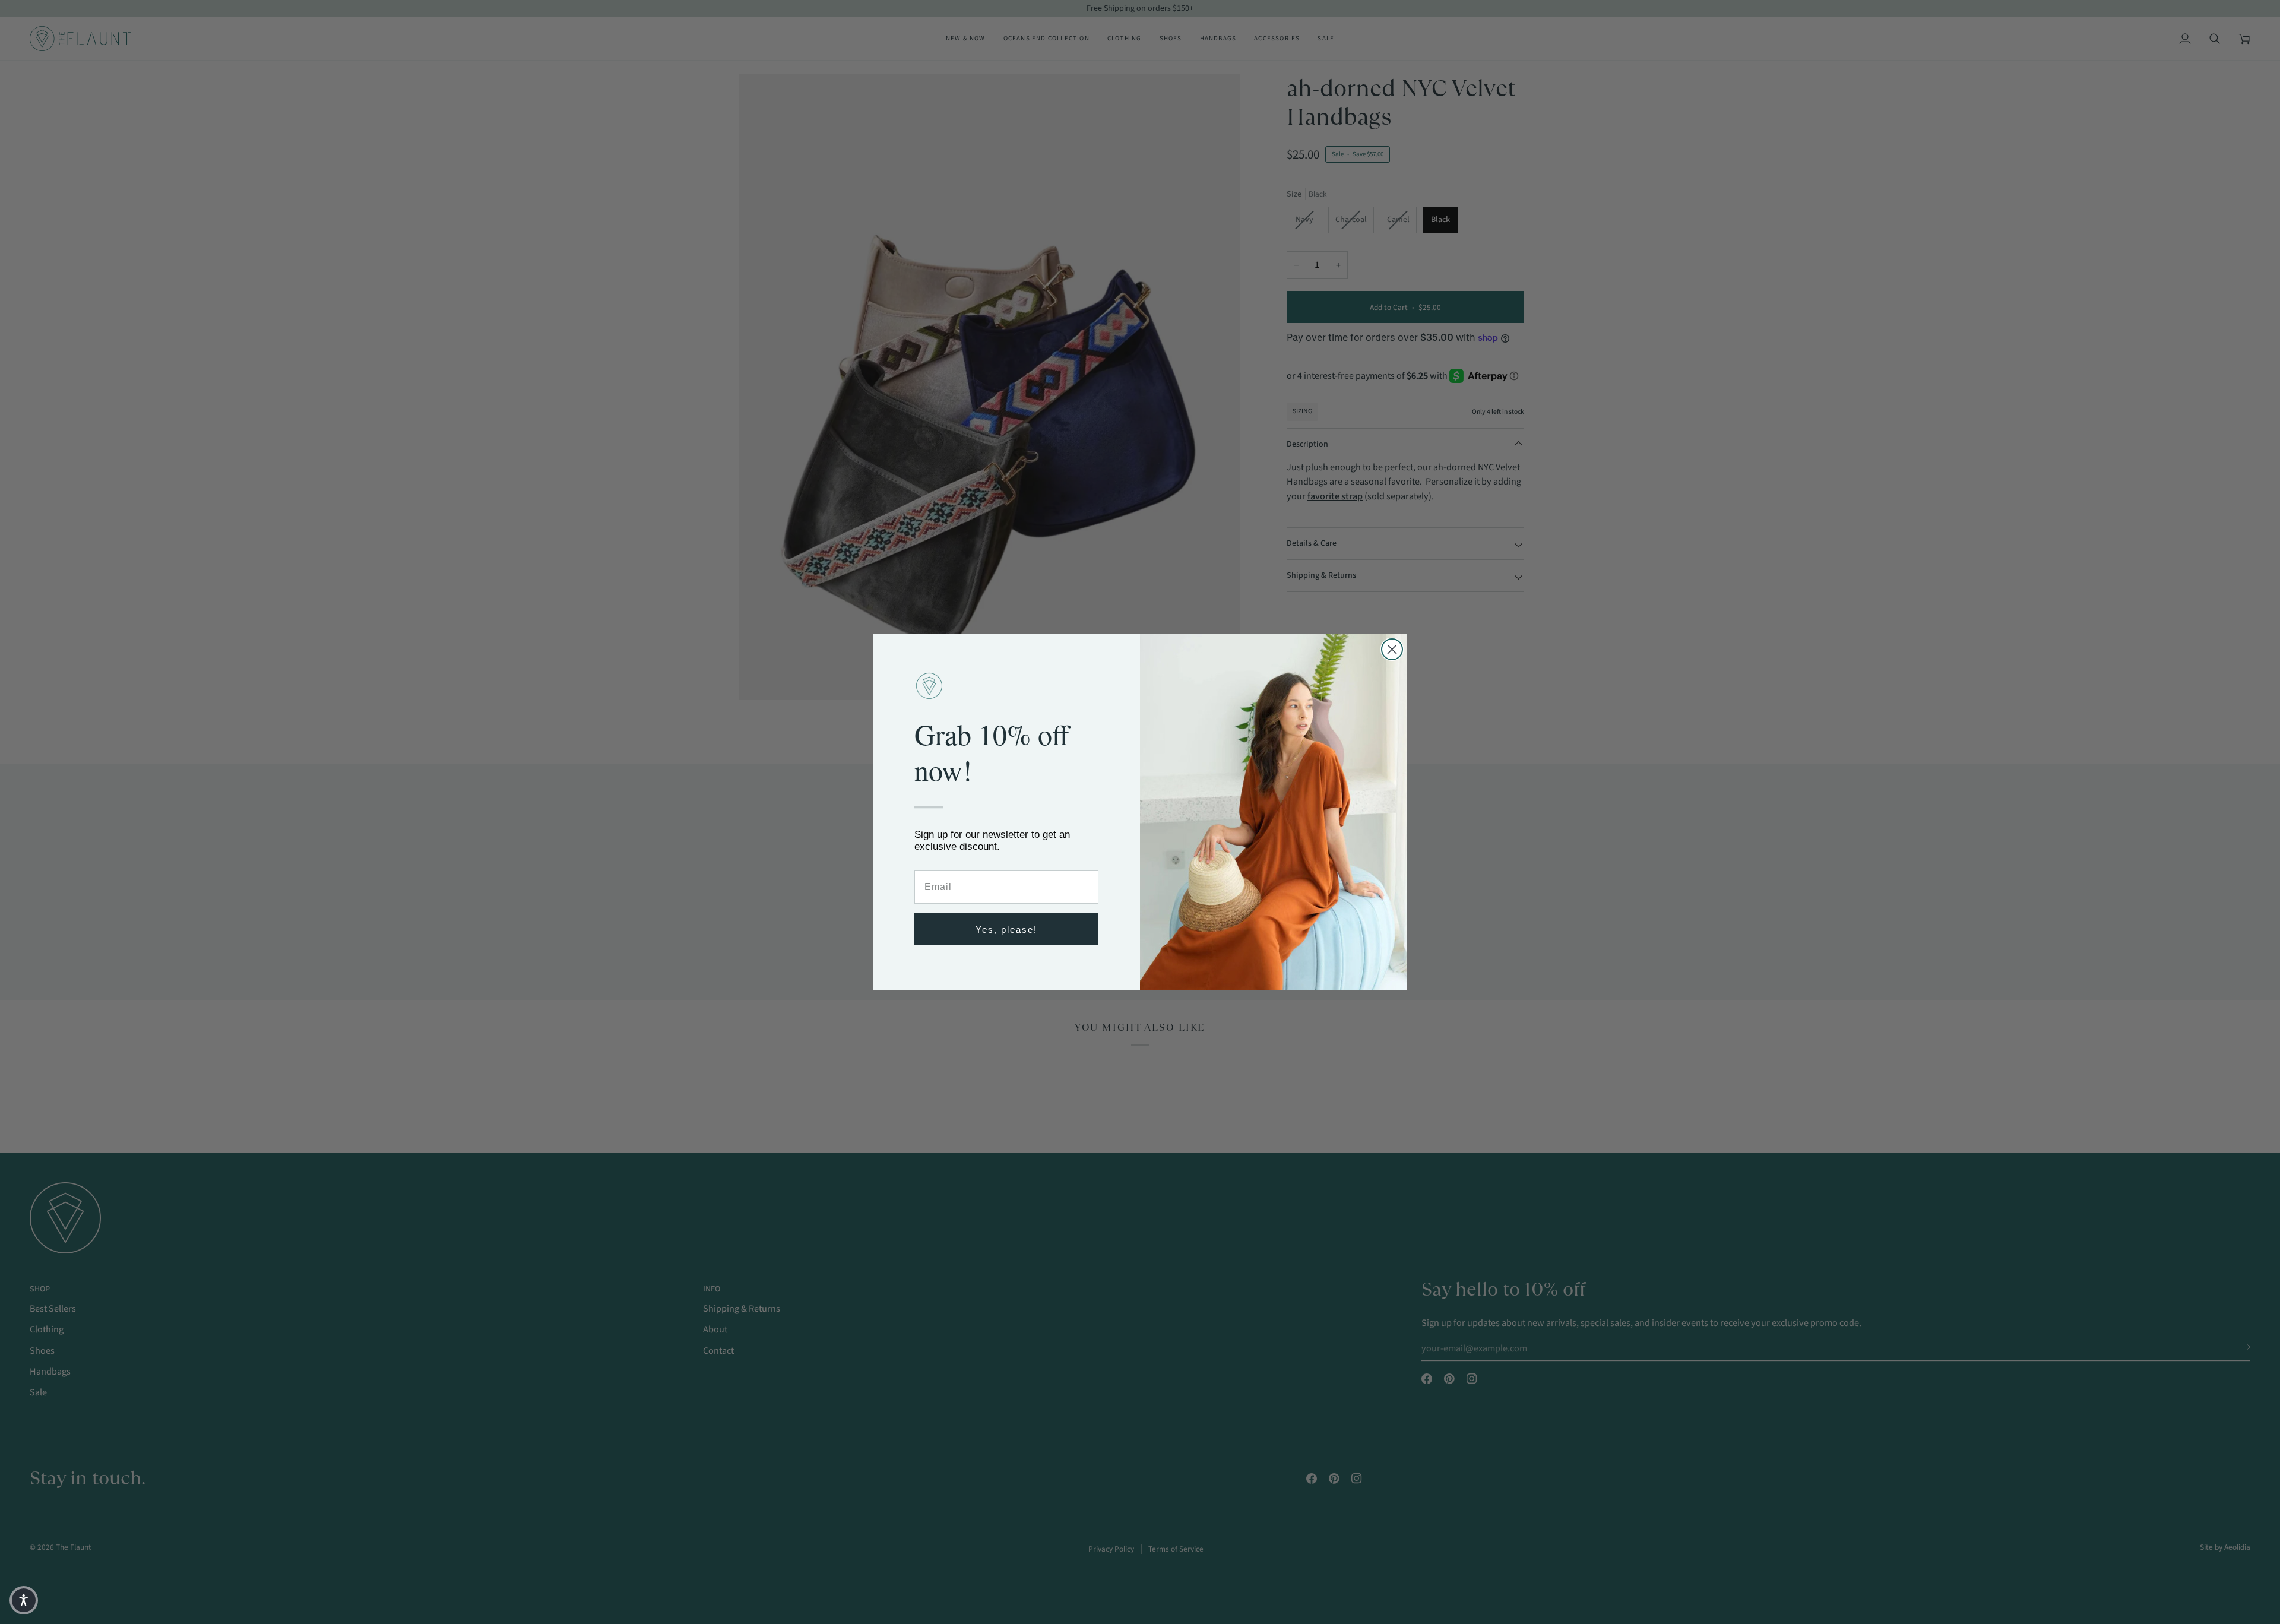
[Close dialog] (1392, 649)
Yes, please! (1006, 929)
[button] (24, 1600)
